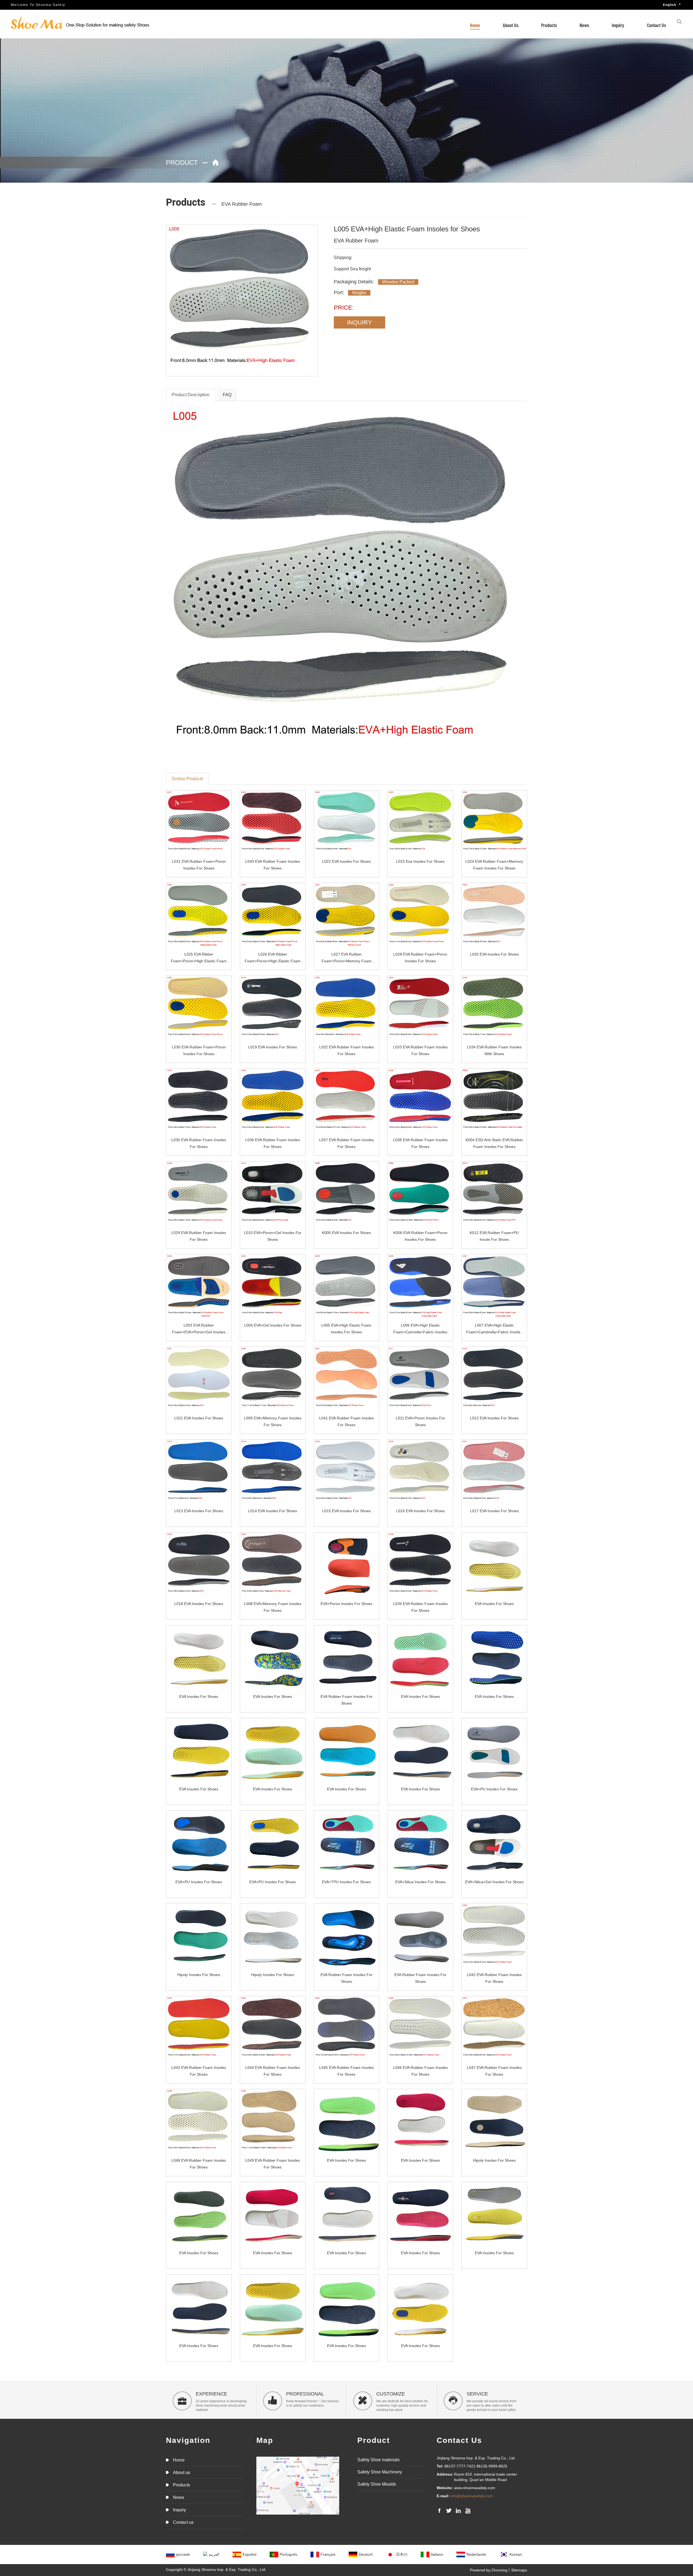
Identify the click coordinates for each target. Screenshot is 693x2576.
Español (249, 2554)
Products (549, 25)
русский (183, 2554)
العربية (214, 2554)
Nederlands (476, 2554)
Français (328, 2554)
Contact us (656, 25)
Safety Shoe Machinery (380, 2472)
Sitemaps (519, 2570)
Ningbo (359, 293)
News (584, 25)
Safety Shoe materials (378, 2460)
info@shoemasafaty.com (472, 2496)
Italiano (437, 2554)
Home (475, 25)
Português (288, 2554)
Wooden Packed (398, 282)
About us (511, 25)
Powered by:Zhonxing (489, 2570)
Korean (516, 2554)
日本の (402, 2554)
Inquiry (618, 25)
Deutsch (366, 2554)
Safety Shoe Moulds (377, 2484)
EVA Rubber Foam (242, 204)
